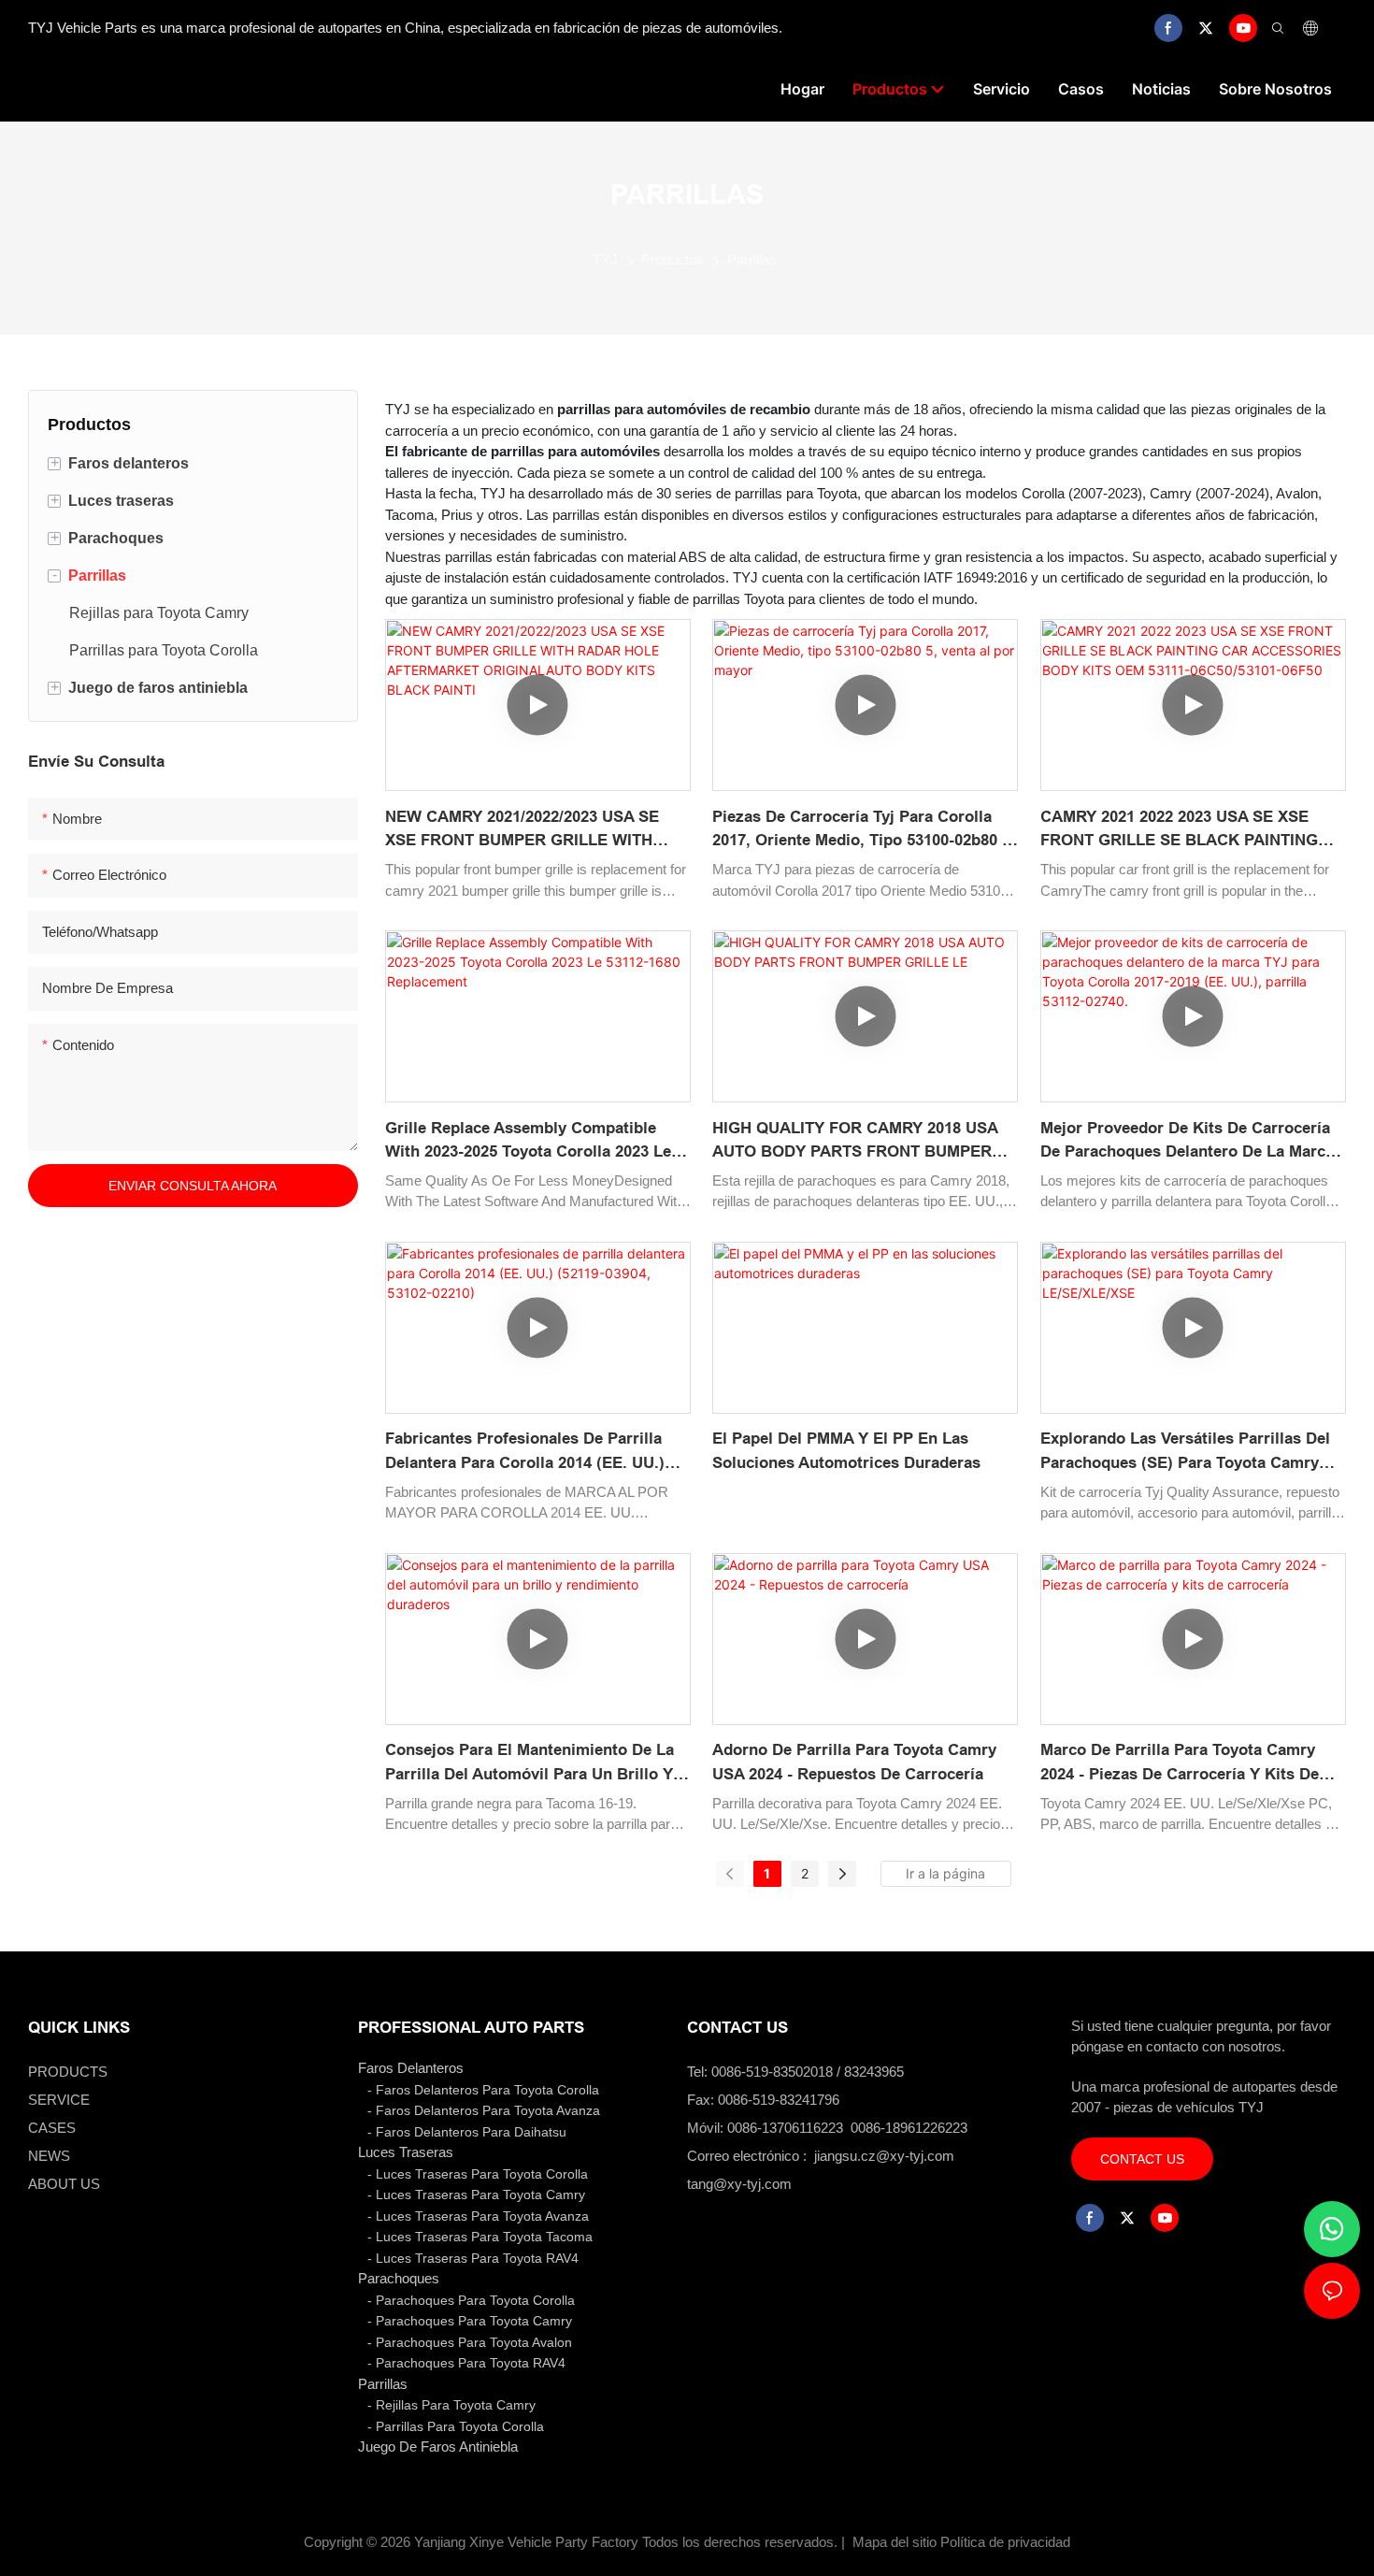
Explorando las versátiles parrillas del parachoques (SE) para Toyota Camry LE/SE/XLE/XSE (1185, 1452)
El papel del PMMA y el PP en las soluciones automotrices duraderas (846, 1451)
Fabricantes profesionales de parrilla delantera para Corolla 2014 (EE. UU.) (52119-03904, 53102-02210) (525, 1452)
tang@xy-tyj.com (739, 2184)
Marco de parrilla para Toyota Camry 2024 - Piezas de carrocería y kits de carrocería (1180, 1763)
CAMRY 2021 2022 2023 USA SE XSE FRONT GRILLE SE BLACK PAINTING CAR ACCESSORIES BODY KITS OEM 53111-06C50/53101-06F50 (1181, 830)
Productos (673, 259)
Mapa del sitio (895, 2542)
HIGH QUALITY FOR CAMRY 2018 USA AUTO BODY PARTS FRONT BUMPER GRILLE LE (855, 1142)
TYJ (605, 259)
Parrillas (752, 259)
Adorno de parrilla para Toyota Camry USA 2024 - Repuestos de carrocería (854, 1762)
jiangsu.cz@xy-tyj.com (884, 2156)
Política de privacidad (1005, 2542)
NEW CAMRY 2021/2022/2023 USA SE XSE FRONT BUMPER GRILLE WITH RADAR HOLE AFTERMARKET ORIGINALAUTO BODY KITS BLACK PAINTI (522, 830)
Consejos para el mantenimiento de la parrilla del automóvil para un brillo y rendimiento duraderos (530, 1763)
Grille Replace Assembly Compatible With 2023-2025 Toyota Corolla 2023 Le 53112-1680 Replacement (528, 1142)
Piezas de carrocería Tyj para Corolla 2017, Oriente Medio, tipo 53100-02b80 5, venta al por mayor (864, 830)
